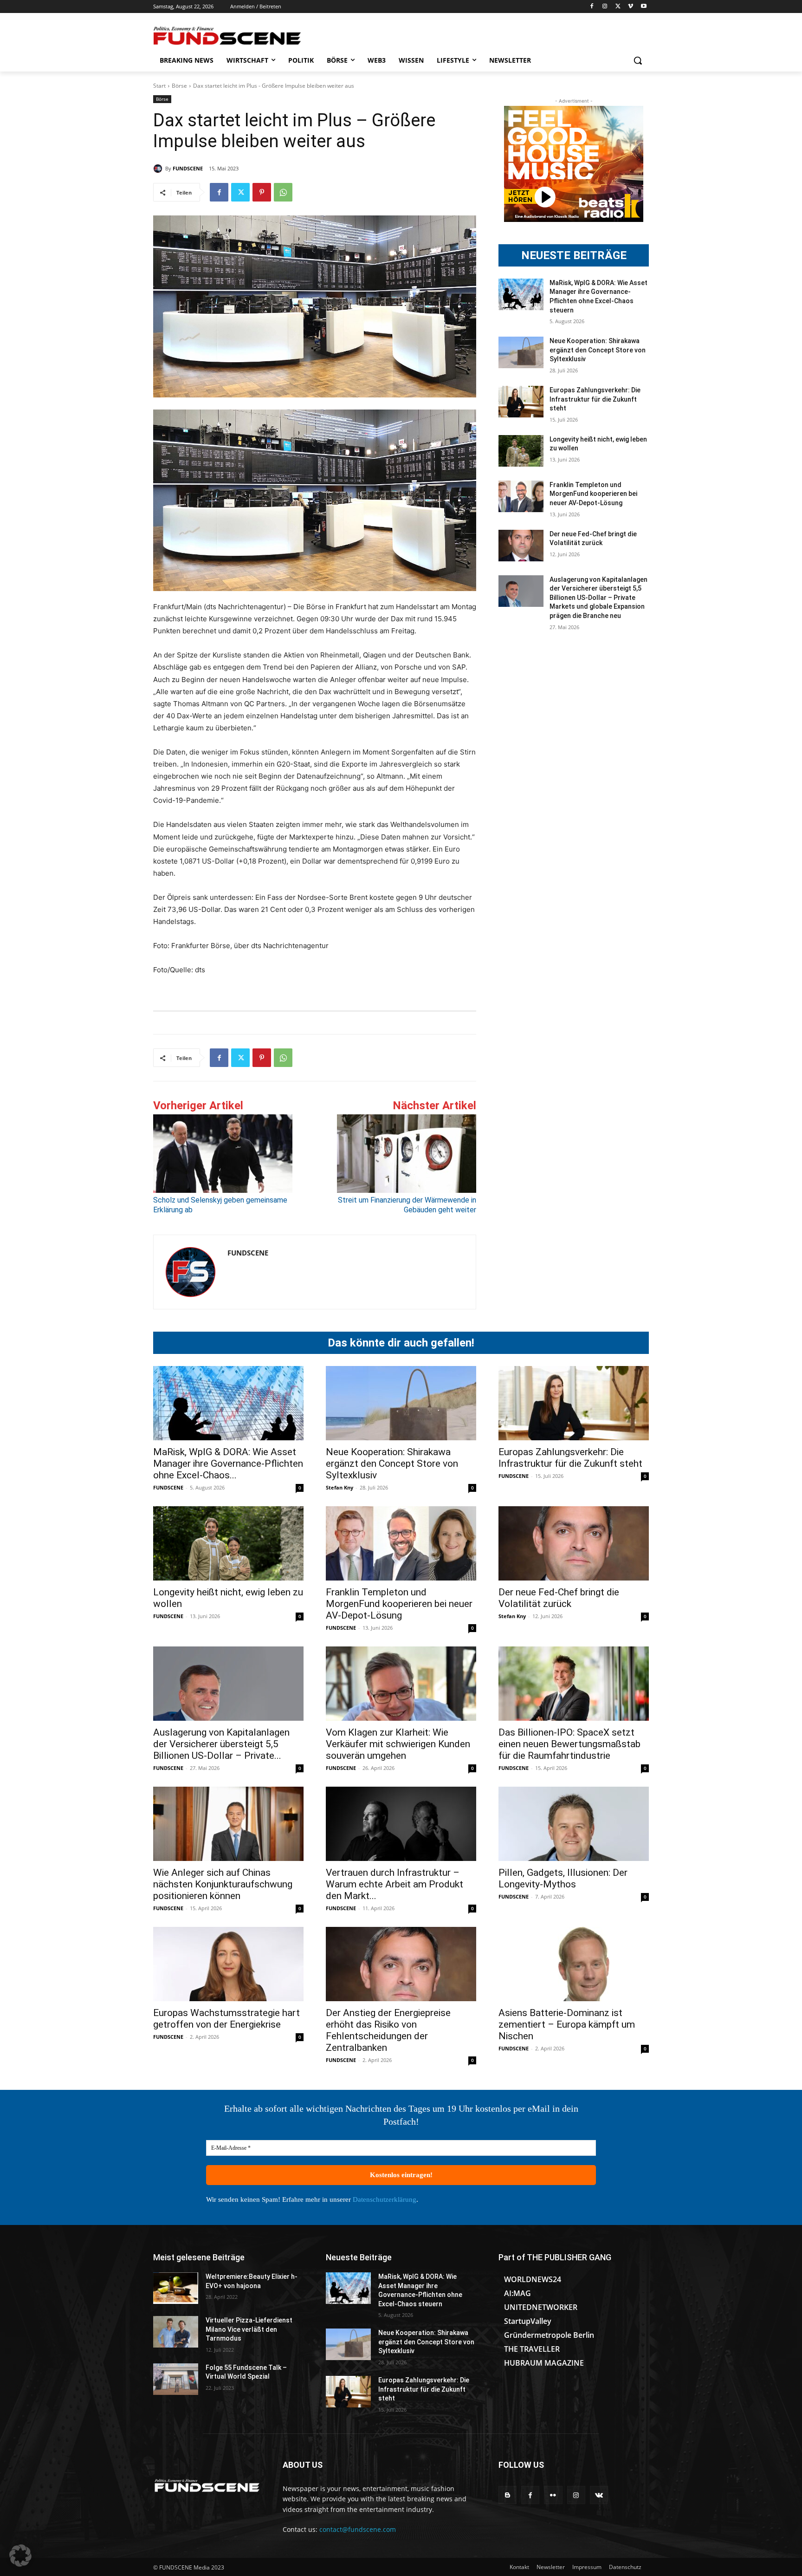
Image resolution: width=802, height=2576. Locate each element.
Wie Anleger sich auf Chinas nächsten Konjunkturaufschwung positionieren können (223, 1884)
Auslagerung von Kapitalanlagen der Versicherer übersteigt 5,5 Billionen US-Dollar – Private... (221, 1744)
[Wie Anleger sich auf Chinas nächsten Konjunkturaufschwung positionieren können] (228, 1824)
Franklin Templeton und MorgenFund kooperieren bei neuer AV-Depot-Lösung (593, 494)
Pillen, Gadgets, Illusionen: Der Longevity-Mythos (563, 1878)
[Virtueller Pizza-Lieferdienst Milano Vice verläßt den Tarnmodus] (176, 2332)
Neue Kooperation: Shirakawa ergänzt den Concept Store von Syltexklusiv (598, 350)
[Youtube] (644, 7)
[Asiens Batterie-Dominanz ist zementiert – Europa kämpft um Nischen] (574, 1964)
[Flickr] (553, 2495)
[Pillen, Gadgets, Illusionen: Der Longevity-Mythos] (574, 1824)
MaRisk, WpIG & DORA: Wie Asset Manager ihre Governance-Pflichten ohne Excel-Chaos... (228, 1464)
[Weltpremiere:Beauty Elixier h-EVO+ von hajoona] (176, 2288)
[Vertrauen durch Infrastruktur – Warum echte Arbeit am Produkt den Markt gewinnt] (401, 1824)
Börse (179, 86)
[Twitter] (618, 7)
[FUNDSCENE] (159, 169)
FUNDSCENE (188, 168)
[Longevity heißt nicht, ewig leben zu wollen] (521, 451)
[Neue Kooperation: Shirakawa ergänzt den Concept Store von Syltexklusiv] (521, 352)
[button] (638, 60)
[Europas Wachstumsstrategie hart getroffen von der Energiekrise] (228, 1964)
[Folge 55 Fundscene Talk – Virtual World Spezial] (176, 2379)
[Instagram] (605, 7)
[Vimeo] (631, 7)
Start (159, 86)
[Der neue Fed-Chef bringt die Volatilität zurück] (521, 546)
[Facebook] (592, 7)
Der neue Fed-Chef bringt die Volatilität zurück (559, 1598)
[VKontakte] (599, 2495)
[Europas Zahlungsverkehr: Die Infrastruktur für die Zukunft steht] (521, 402)
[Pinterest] (262, 192)
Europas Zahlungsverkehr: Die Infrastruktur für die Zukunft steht (595, 399)
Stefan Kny (340, 1487)
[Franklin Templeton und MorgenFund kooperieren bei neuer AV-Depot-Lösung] (521, 496)
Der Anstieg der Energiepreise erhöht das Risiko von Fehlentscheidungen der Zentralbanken (388, 2030)
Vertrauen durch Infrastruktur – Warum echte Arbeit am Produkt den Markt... (395, 1884)
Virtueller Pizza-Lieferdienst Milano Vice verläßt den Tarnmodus (249, 2329)
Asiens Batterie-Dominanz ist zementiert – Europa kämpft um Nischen (567, 2024)
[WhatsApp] (283, 192)
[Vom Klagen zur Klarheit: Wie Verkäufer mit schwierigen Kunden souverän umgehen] (401, 1684)
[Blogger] (508, 2495)
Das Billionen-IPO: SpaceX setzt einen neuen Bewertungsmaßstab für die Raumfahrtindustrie (569, 1744)
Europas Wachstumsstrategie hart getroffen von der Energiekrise (226, 2019)
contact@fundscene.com (358, 2529)
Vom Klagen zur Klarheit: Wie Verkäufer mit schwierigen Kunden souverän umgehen (398, 1744)
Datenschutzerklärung (385, 2199)
